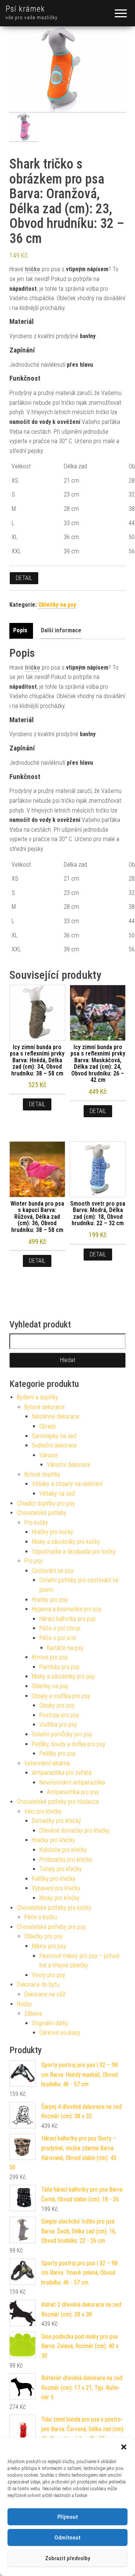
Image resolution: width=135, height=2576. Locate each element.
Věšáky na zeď (57, 1494)
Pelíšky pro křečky (54, 1879)
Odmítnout (67, 2538)
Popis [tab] (20, 630)
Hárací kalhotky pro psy (67, 1619)
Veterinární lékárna (47, 1763)
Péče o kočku (41, 1917)
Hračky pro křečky (53, 1840)
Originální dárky (50, 2023)
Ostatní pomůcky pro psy (62, 1734)
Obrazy (48, 1426)
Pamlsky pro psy (59, 1667)
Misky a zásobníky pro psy (63, 1676)
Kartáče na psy (65, 1648)
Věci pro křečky (43, 1811)
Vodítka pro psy (58, 1725)
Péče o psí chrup (60, 1628)
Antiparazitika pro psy (73, 1792)
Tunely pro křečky (61, 1869)
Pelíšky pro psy (58, 1754)
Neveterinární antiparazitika (72, 1782)
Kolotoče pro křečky (63, 1850)
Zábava (33, 2013)
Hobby (24, 2004)
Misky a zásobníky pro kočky (66, 1542)
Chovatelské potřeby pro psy (51, 1927)
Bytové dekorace (44, 1407)
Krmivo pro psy (50, 1657)
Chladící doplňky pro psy (46, 1503)
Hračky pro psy (50, 1600)
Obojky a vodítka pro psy (61, 1696)
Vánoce (49, 1455)
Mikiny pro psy (49, 1946)
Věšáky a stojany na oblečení (67, 1484)
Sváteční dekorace (54, 1445)
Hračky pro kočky (52, 1532)
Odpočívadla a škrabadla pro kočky (74, 1552)
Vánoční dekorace (69, 1465)
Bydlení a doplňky (37, 1397)
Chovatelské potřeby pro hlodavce (58, 1802)
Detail (24, 578)
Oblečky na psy (57, 605)
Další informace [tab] (61, 630)
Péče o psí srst (58, 1638)
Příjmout (68, 2517)
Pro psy (34, 1561)
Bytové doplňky (42, 1474)
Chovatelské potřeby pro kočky (54, 1908)
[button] (124, 2447)
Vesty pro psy (49, 1975)
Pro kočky (36, 1523)
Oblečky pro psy (43, 1936)
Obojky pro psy (57, 1705)
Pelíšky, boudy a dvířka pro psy (69, 1744)
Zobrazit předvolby (67, 2558)
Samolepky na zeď (54, 1436)
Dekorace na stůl (45, 1994)
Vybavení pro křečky (56, 1888)
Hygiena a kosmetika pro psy (67, 1609)
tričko (32, 269)
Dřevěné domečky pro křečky (74, 1831)
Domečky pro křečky (56, 1821)
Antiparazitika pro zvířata (62, 1773)
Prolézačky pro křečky (66, 1860)
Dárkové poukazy (60, 2033)
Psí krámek (25, 9)
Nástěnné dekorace (55, 1416)
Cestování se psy (53, 1571)
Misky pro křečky (59, 1898)
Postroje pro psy (59, 1715)
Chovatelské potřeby (42, 1513)
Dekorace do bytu (38, 1984)
